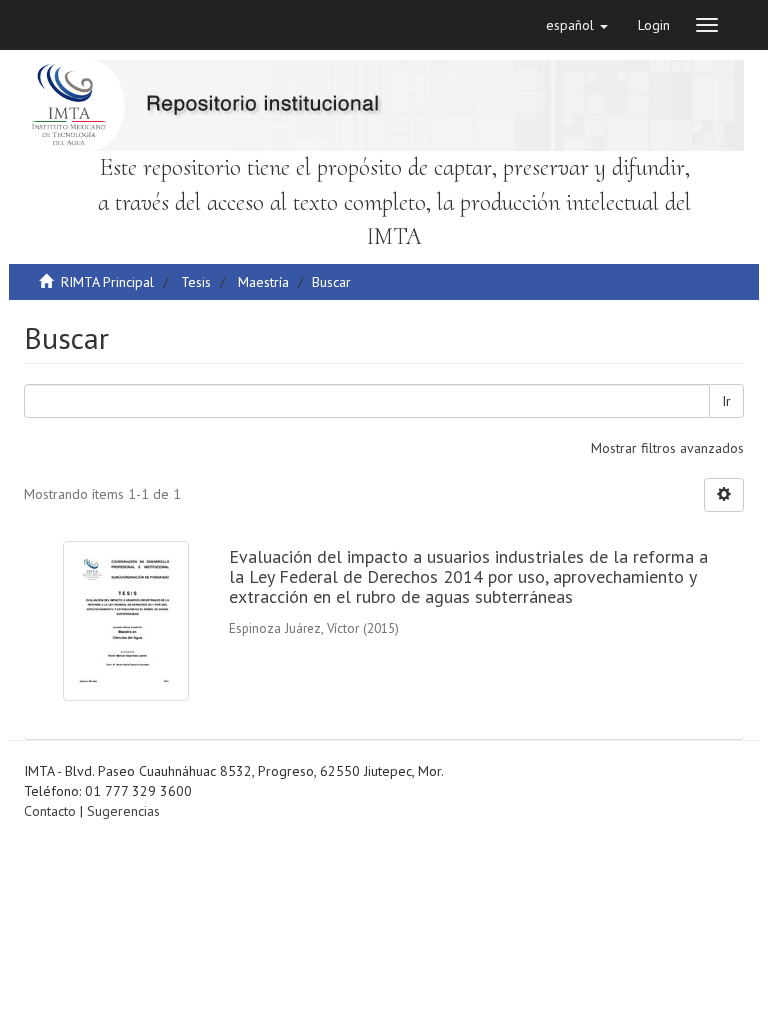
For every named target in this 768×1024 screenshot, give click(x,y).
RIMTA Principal (107, 282)
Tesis (196, 282)
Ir (726, 401)
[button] (577, 25)
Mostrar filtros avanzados (667, 448)
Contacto (50, 811)
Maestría (263, 282)
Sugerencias (123, 811)
